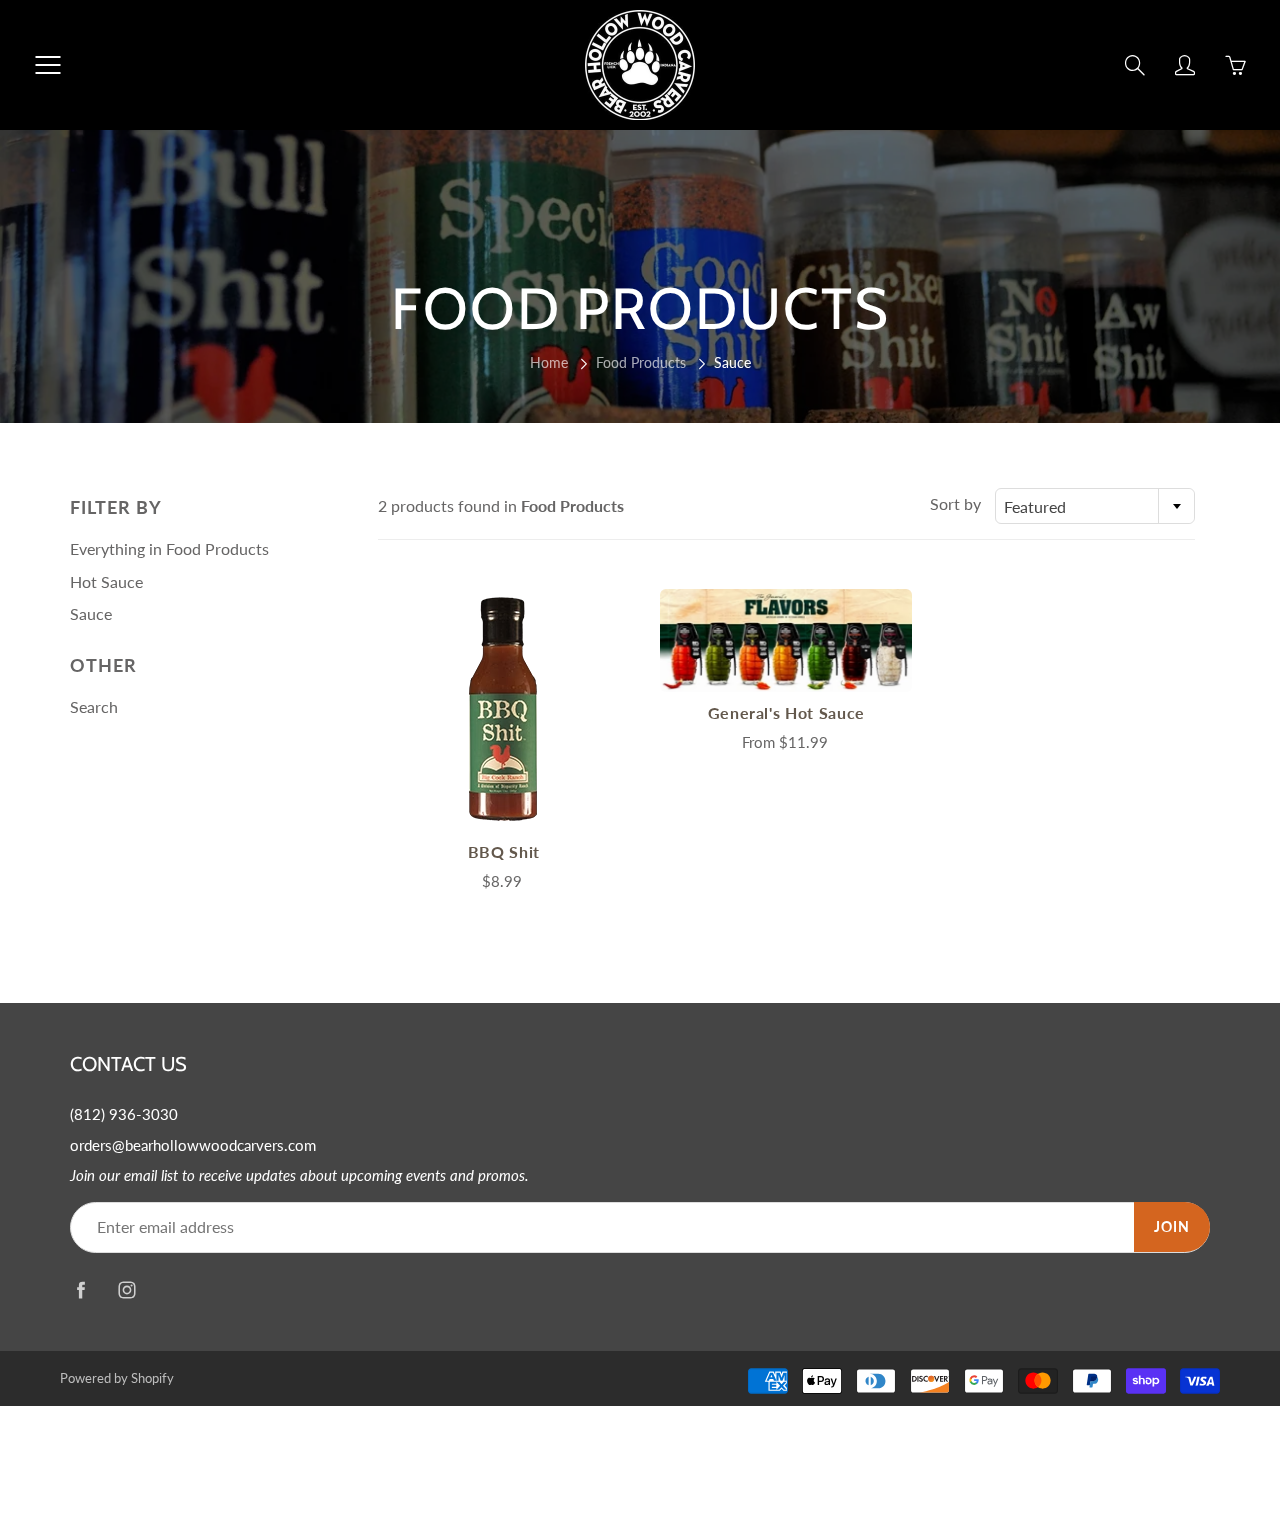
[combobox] (1095, 506)
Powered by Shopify (117, 1378)
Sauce (91, 613)
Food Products (641, 362)
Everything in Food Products (169, 548)
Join (1172, 1226)
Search (94, 706)
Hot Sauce (106, 581)
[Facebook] (80, 1290)
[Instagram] (126, 1290)
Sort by (955, 503)
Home (549, 362)
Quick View (504, 709)
